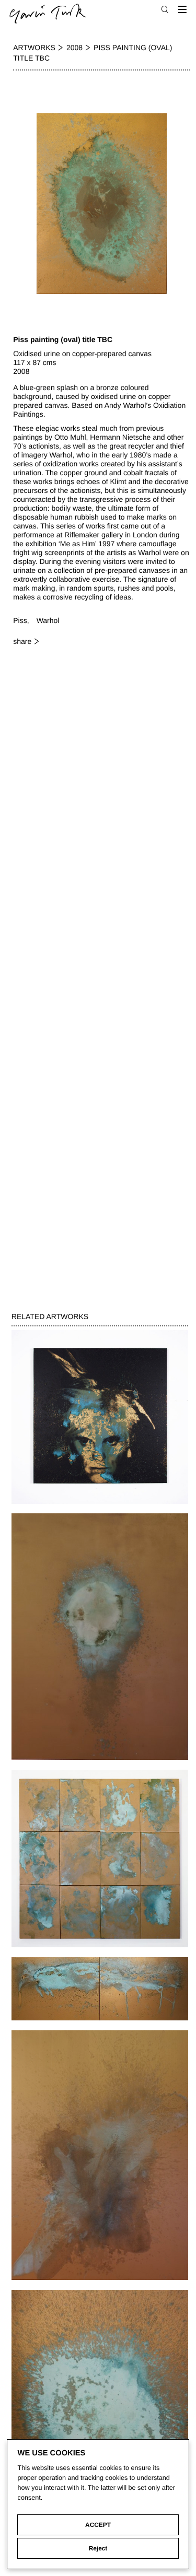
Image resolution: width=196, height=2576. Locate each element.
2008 (74, 48)
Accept (98, 2525)
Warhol (48, 620)
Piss (20, 620)
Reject (98, 2548)
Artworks (34, 48)
